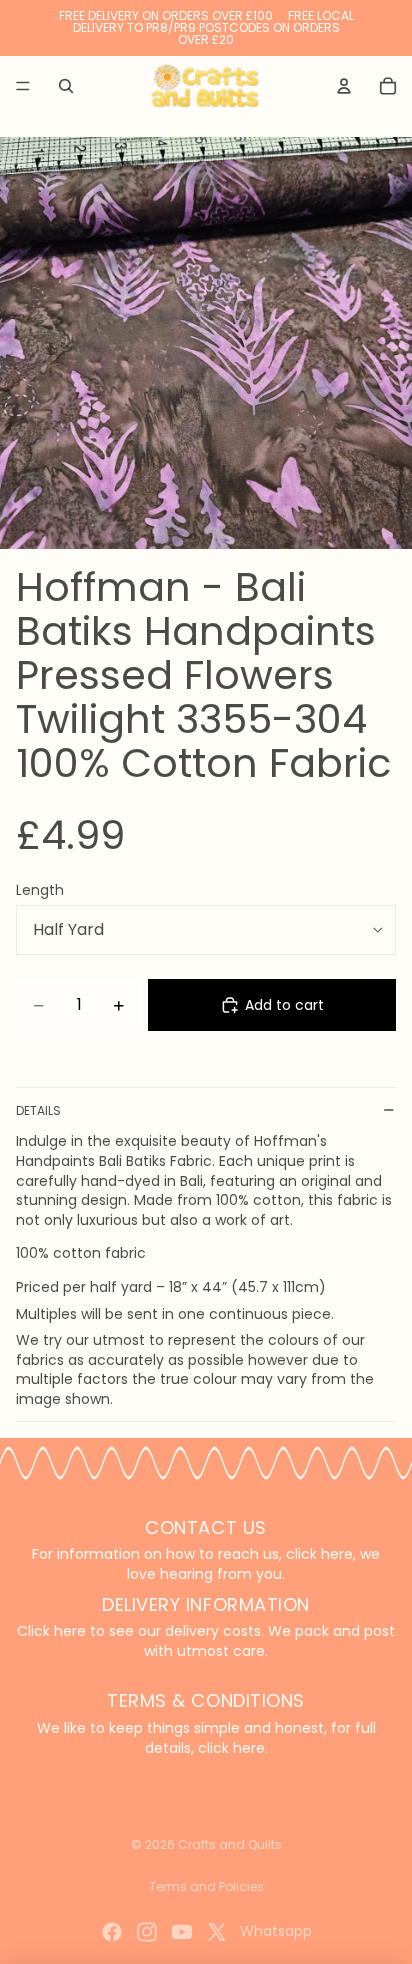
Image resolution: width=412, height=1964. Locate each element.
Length (40, 890)
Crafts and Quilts (230, 1844)
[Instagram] (147, 1932)
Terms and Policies (206, 1886)
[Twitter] (217, 1932)
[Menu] (23, 86)
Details (38, 1110)
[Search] (66, 86)
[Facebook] (112, 1932)
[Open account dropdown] (344, 86)
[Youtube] (182, 1932)
